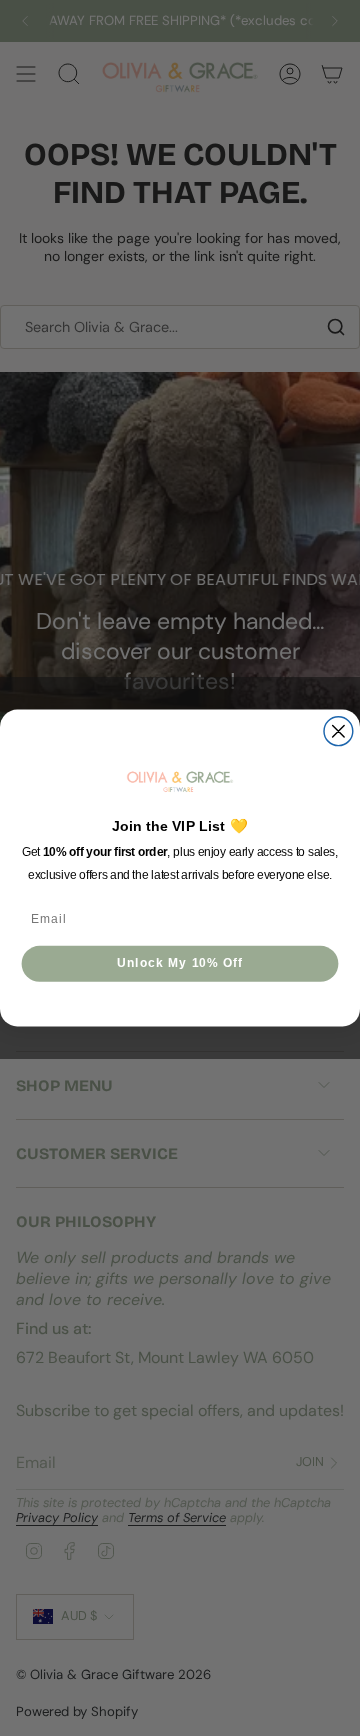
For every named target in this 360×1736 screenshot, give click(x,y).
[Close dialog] (338, 731)
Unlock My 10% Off (180, 963)
